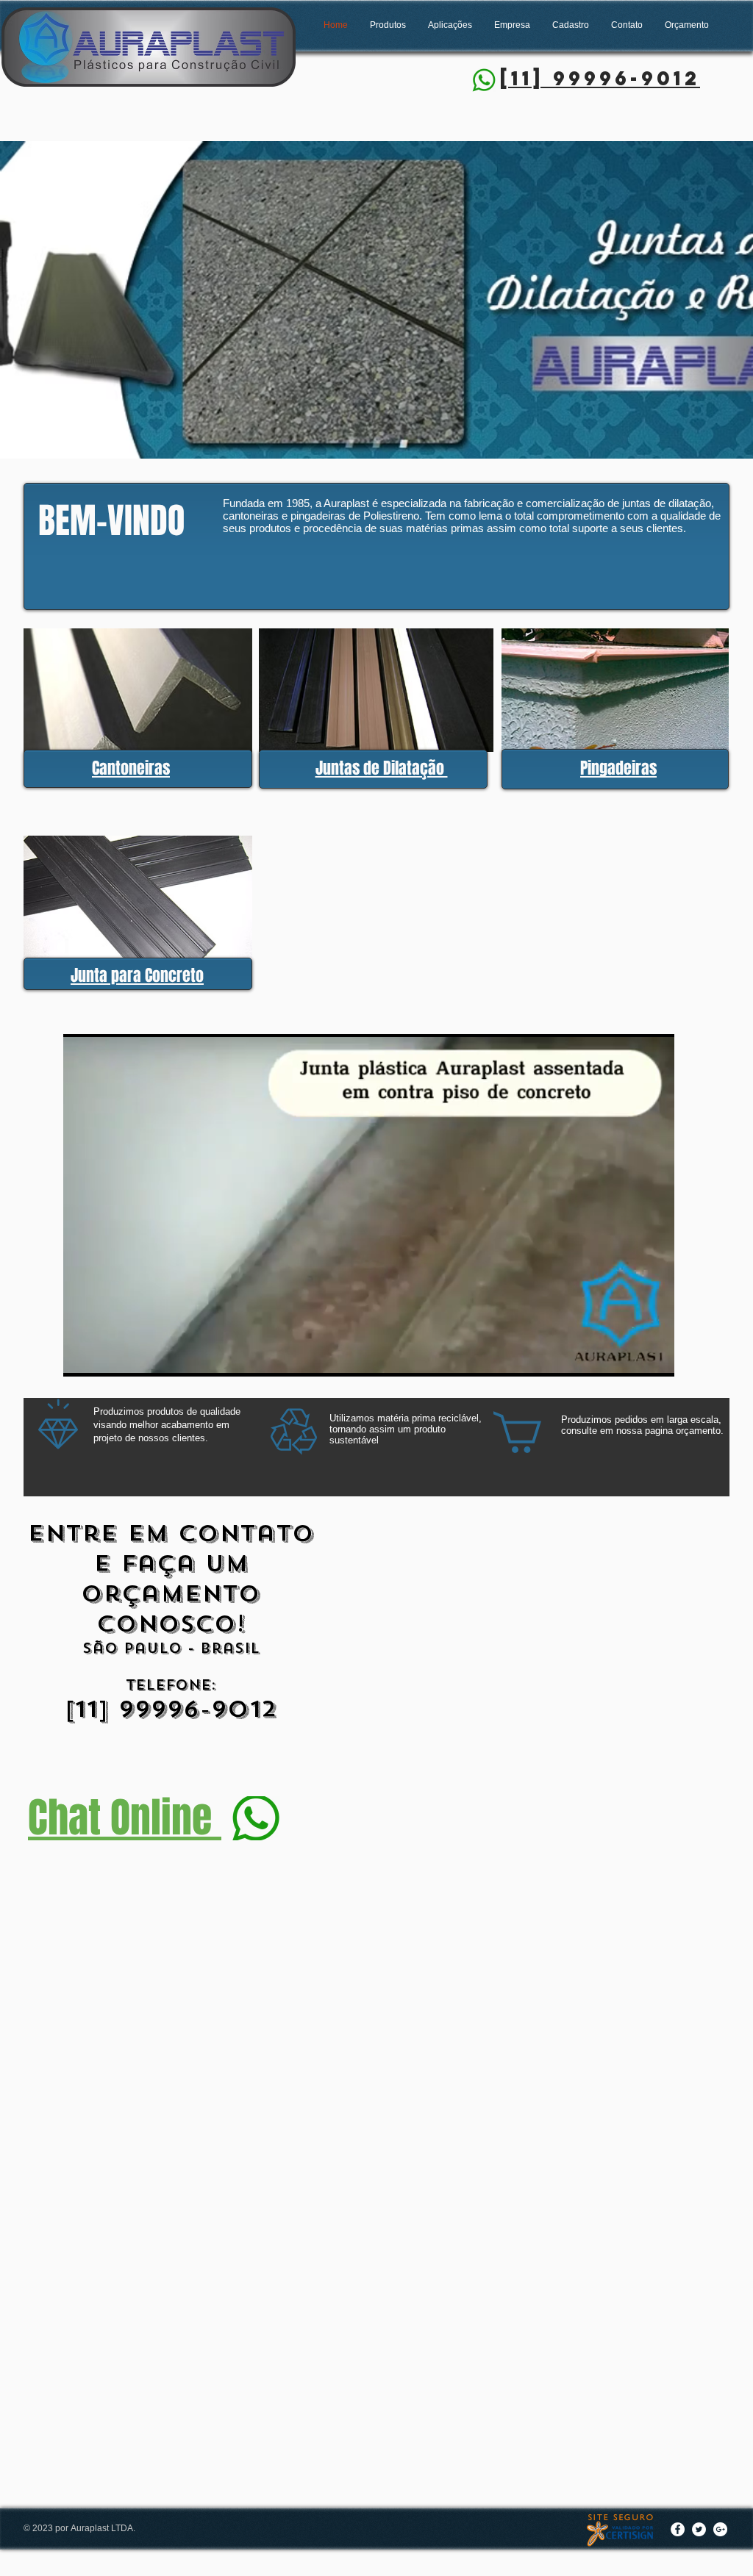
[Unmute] (107, 1357)
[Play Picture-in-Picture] (629, 1357)
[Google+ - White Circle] (720, 2529)
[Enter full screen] (654, 1357)
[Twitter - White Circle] (699, 2529)
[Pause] (82, 1357)
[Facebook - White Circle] (678, 2529)
